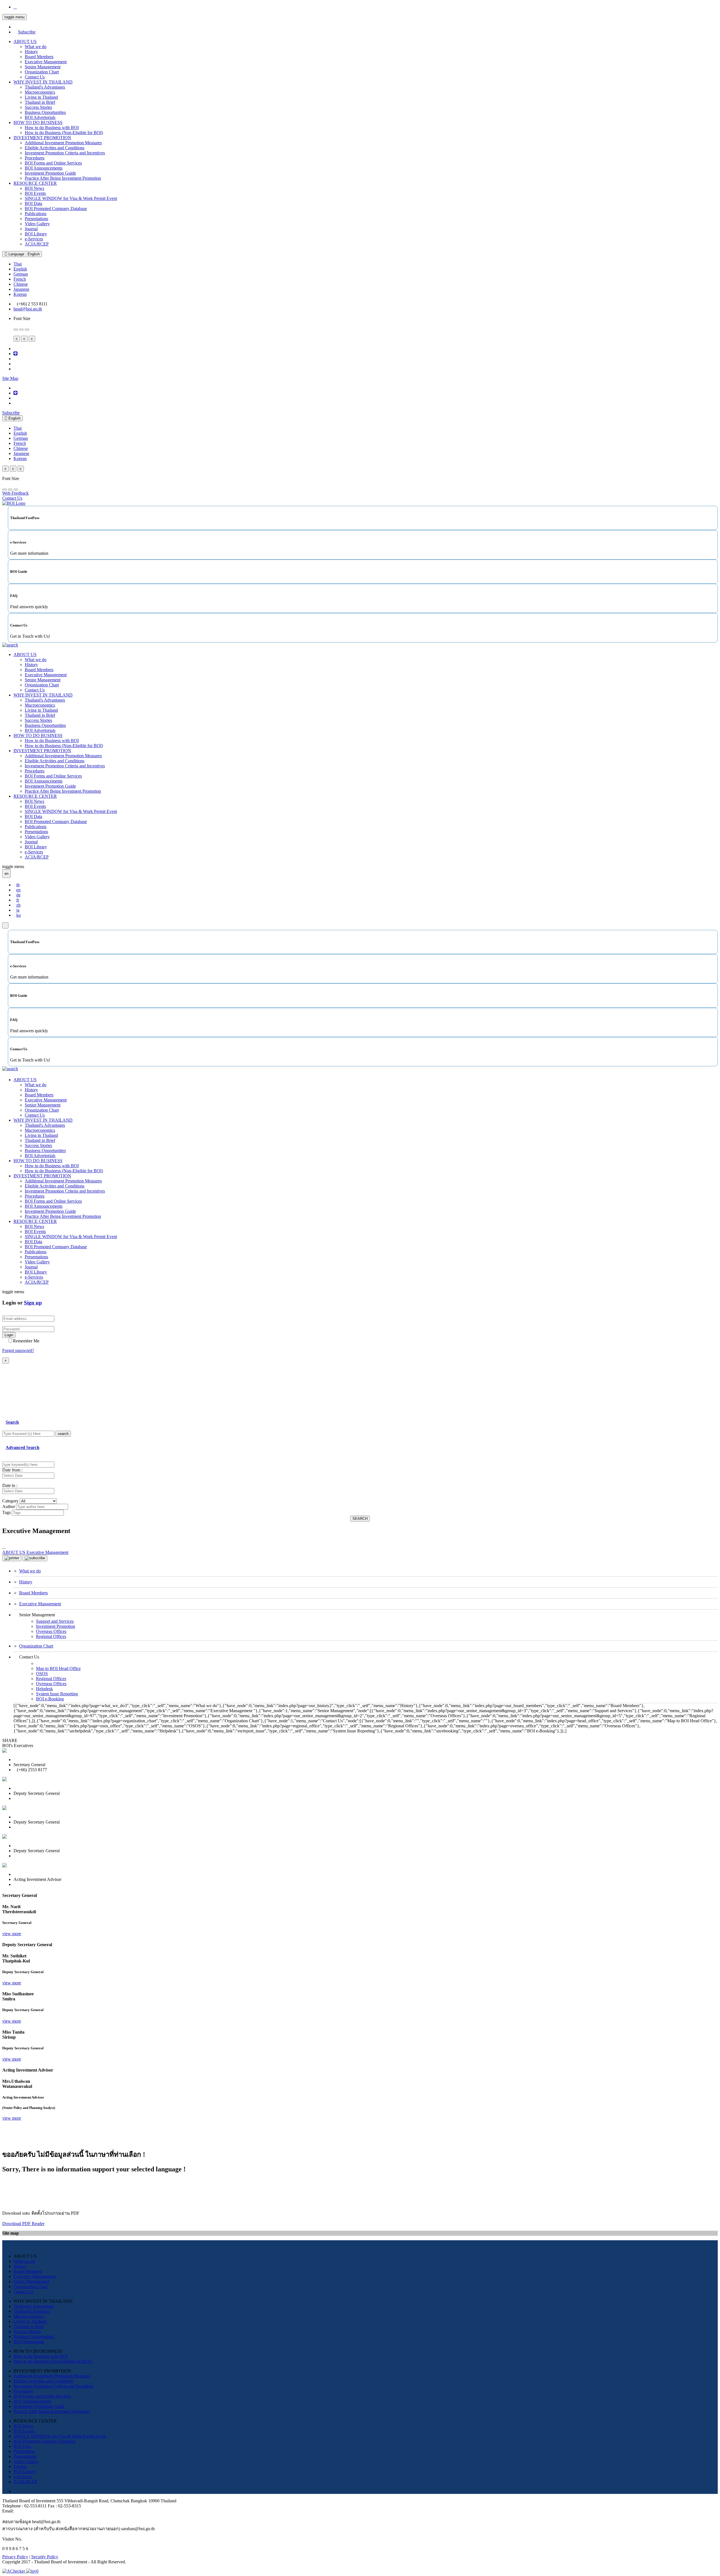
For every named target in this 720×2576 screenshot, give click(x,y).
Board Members (39, 57)
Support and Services (55, 1621)
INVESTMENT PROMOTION (42, 138)
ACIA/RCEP (37, 244)
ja (18, 910)
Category (10, 1501)
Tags (6, 1512)
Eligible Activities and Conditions (55, 148)
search (63, 1434)
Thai (18, 264)
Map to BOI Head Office (58, 1668)
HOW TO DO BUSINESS (38, 122)
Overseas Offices (51, 1631)
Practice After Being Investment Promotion (63, 178)
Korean (20, 294)
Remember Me (26, 1341)
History (31, 52)
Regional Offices (51, 1636)
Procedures (35, 158)
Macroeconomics (40, 92)
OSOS (42, 1674)
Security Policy (45, 2557)
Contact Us (35, 77)
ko (19, 915)
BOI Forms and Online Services (53, 163)
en (18, 890)
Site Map (10, 378)
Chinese (21, 284)
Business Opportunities (45, 112)
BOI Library (36, 234)
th (18, 885)
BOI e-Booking (50, 1699)
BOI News (34, 188)
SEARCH (360, 1519)
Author (9, 1506)
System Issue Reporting (57, 1694)
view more (12, 1934)
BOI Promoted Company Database (56, 209)
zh (18, 905)
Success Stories (38, 107)
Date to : (10, 1485)
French (20, 279)
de (18, 895)
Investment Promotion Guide (50, 173)
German (21, 274)
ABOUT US (25, 41)
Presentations (36, 219)
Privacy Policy (15, 2557)
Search (12, 1422)
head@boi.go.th (28, 309)
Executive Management (46, 62)
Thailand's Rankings (32, 2311)
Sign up (33, 1303)
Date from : (12, 1470)
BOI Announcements (44, 168)
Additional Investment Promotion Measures (63, 143)
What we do (36, 47)
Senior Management (43, 67)
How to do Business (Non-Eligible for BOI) (64, 133)
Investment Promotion (56, 1626)
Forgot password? (18, 1350)
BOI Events (35, 193)
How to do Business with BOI (52, 128)
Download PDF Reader (23, 2224)
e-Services (34, 239)
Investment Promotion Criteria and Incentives (65, 153)
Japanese (21, 289)
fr (18, 900)
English (20, 269)
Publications (36, 214)
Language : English (23, 254)
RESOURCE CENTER (35, 183)
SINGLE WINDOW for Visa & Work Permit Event (71, 198)
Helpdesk (44, 1689)
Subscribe (27, 32)
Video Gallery (37, 224)
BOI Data (33, 203)
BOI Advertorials (40, 117)
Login (9, 1335)
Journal (31, 229)
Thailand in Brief (40, 102)
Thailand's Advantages (45, 87)
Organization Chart (42, 72)
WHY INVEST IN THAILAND (43, 82)
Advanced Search (22, 1447)
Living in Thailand (41, 97)
